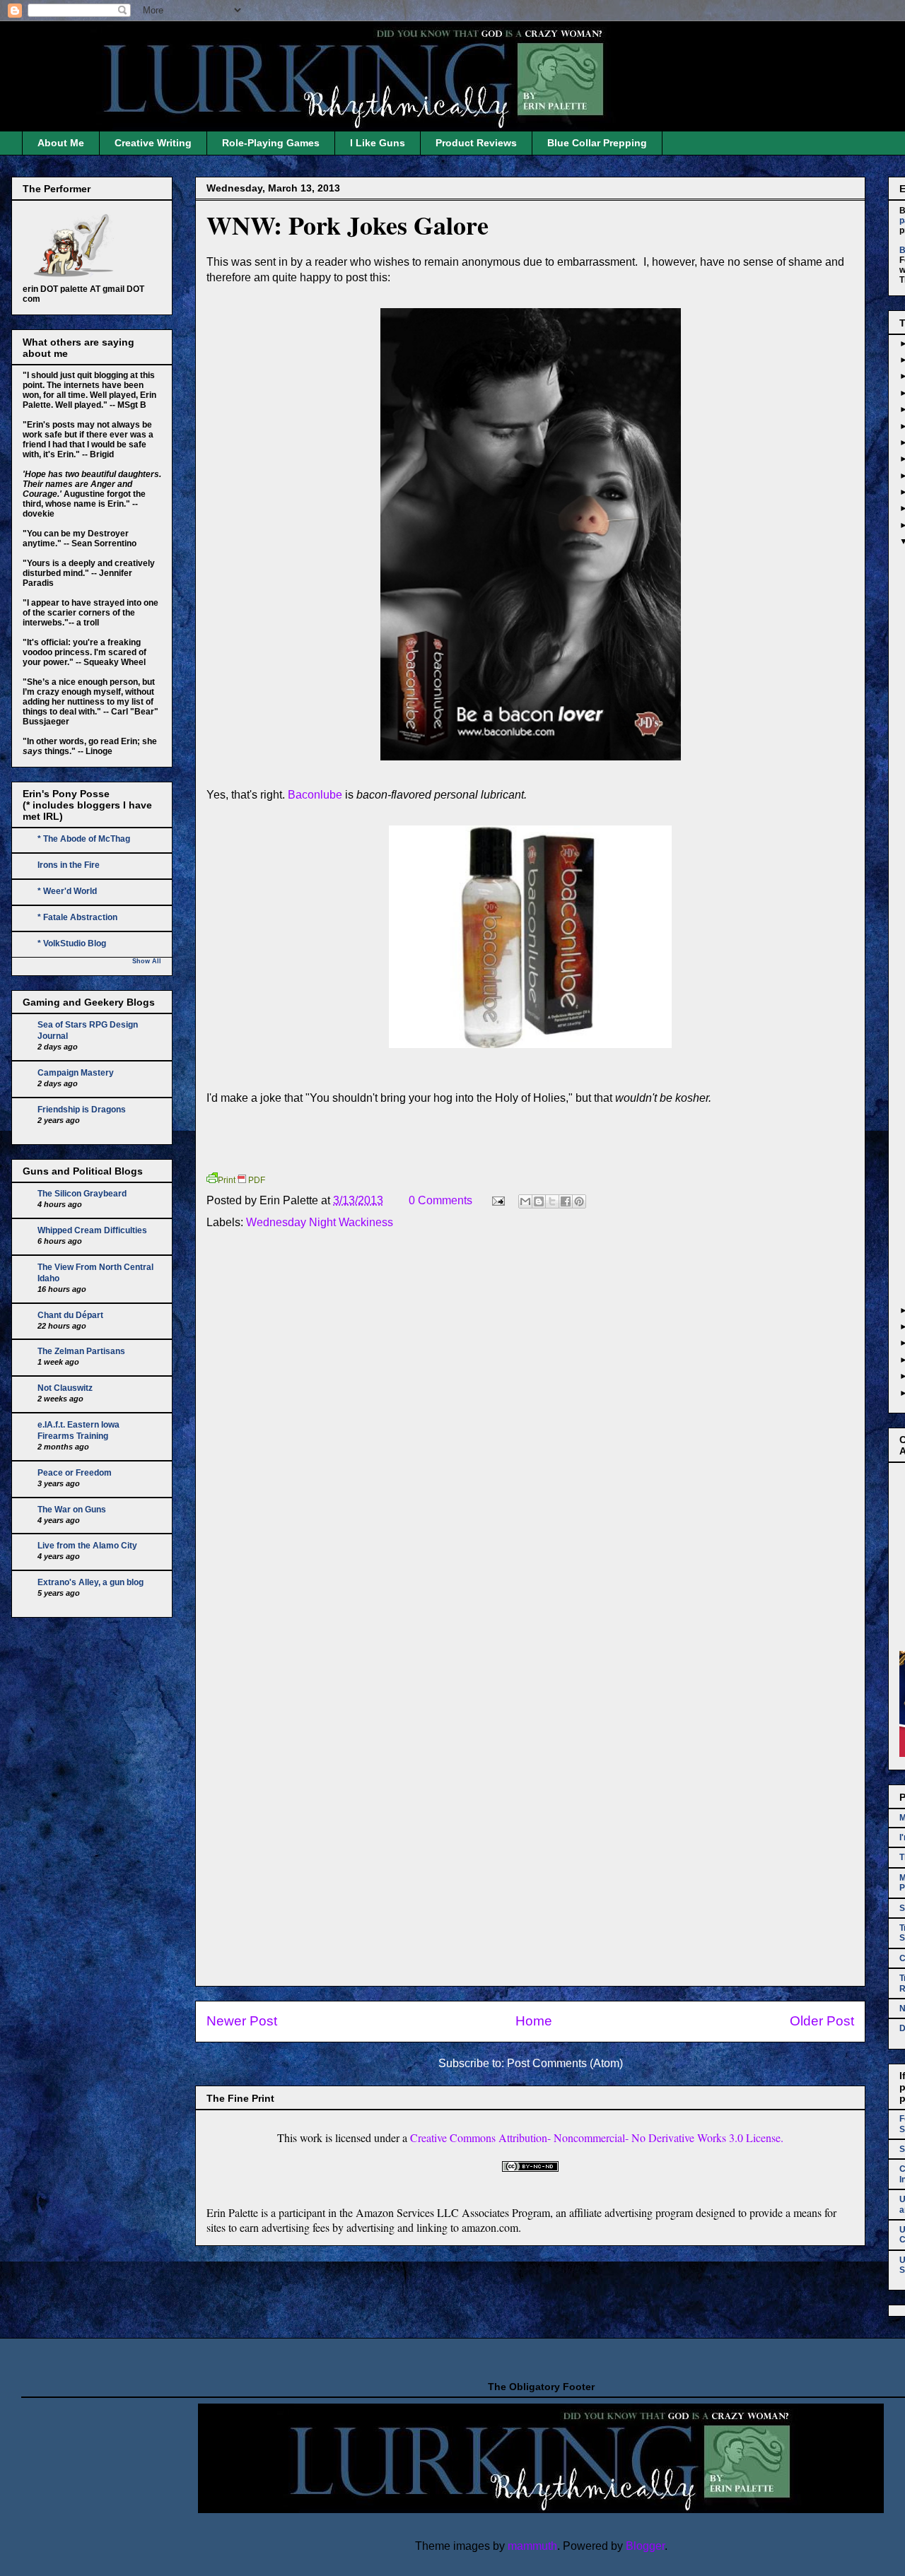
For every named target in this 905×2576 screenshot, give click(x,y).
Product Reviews (476, 143)
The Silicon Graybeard (82, 1194)
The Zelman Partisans (81, 1351)
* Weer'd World (67, 891)
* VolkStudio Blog (72, 943)
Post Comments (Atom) (565, 2063)
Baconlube (315, 795)
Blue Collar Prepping (597, 143)
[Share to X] (552, 1201)
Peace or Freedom (75, 1473)
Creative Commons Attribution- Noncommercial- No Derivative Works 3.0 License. (597, 2137)
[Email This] (525, 1201)
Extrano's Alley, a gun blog (90, 1582)
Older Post (822, 2021)
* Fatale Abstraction (77, 917)
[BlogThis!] (539, 1201)
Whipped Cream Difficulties (92, 1230)
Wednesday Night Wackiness (320, 1222)
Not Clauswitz (65, 1388)
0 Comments (440, 1200)
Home (534, 2021)
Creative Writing (153, 143)
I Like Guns (378, 143)
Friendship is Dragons (82, 1110)
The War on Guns (72, 1510)
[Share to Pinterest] (579, 1201)
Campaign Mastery (76, 1073)
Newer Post (242, 2021)
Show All (147, 961)
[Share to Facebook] (566, 1201)
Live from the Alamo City (87, 1546)
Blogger (645, 2546)
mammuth (532, 2546)
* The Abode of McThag (84, 839)
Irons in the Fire (69, 865)
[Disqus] (530, 1431)
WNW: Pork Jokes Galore (348, 225)
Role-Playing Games (271, 143)
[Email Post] (497, 1200)
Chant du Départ (70, 1315)
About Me (61, 143)
